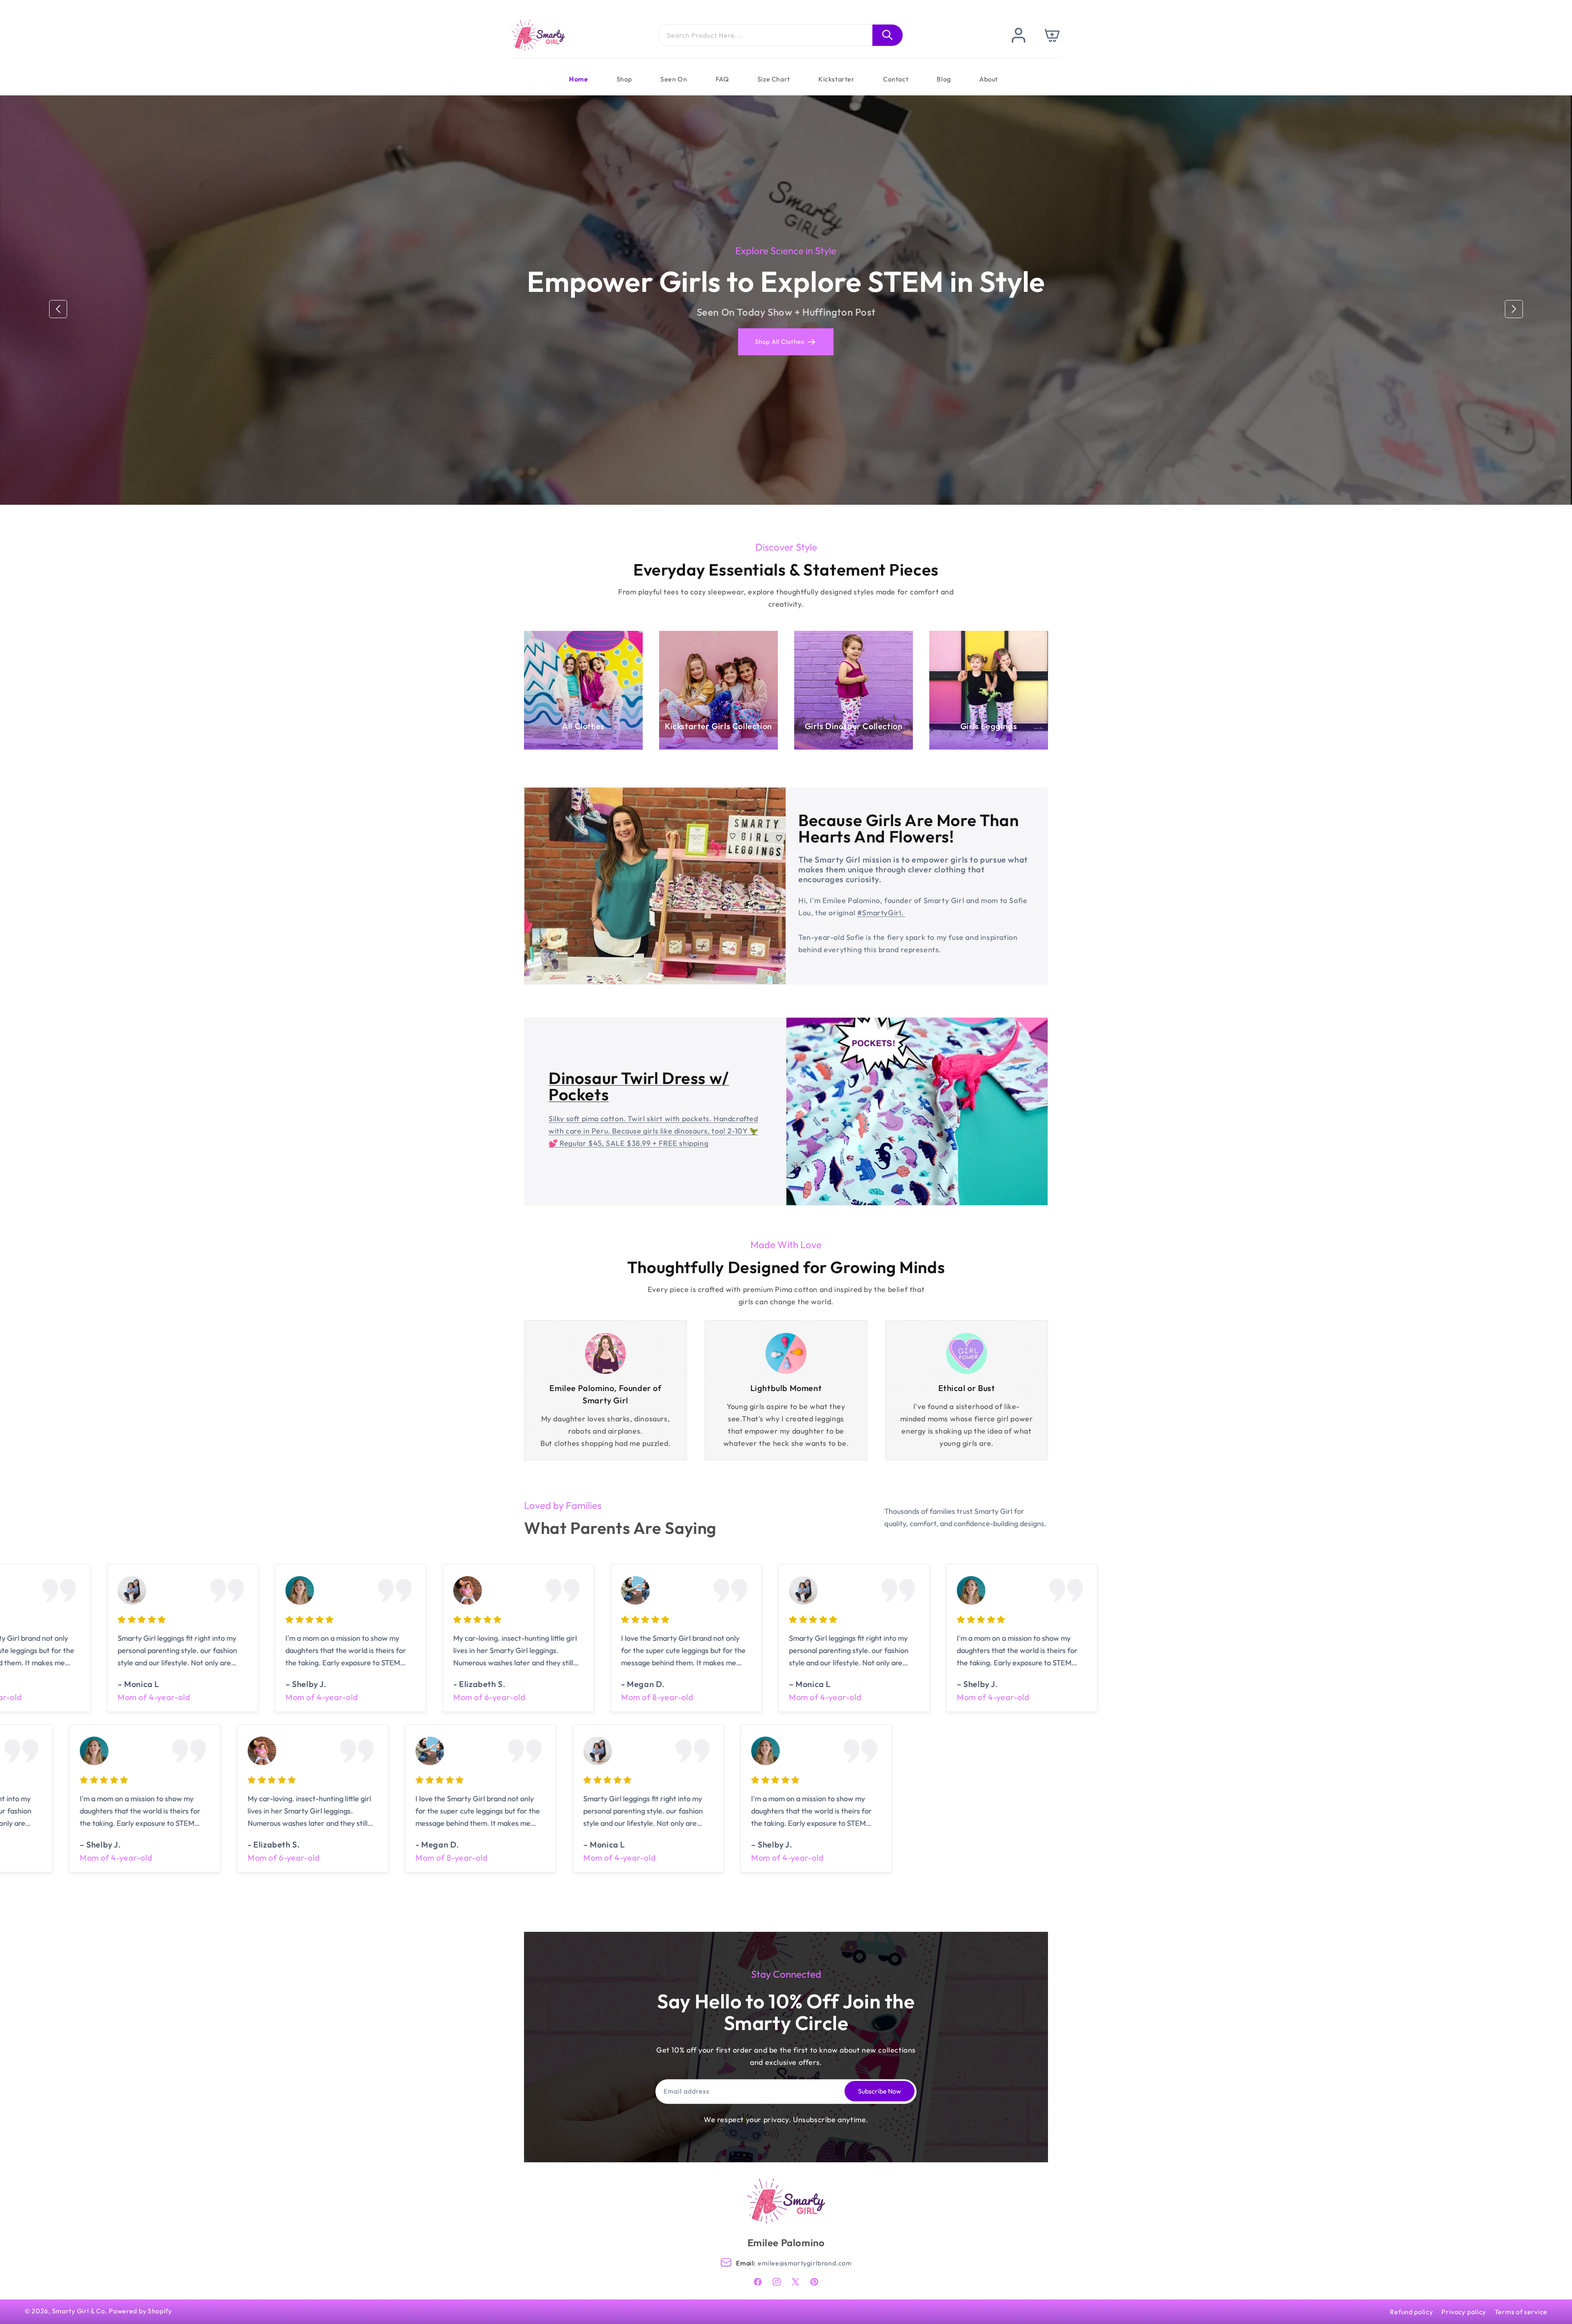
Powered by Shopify (140, 2311)
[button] (1053, 35)
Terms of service (1521, 2312)
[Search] (888, 35)
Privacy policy (1464, 2312)
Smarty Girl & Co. (80, 2311)
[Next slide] (1514, 309)
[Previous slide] (58, 309)
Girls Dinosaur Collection (854, 726)
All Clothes (583, 726)
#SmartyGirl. (881, 913)
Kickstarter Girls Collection (718, 726)
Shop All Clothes (780, 342)
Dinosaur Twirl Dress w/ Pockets (639, 1086)
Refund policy (1411, 2312)
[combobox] (781, 35)
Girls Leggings (989, 726)
